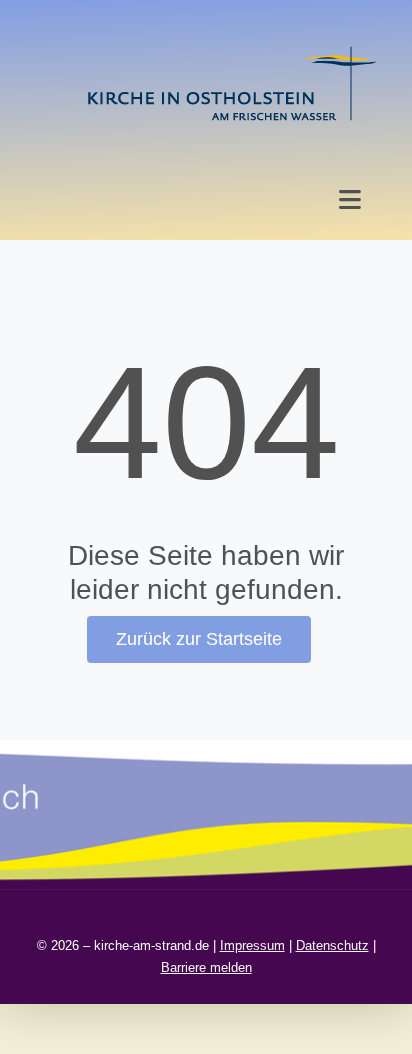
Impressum (252, 945)
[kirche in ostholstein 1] (232, 48)
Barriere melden (206, 967)
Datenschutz (332, 945)
